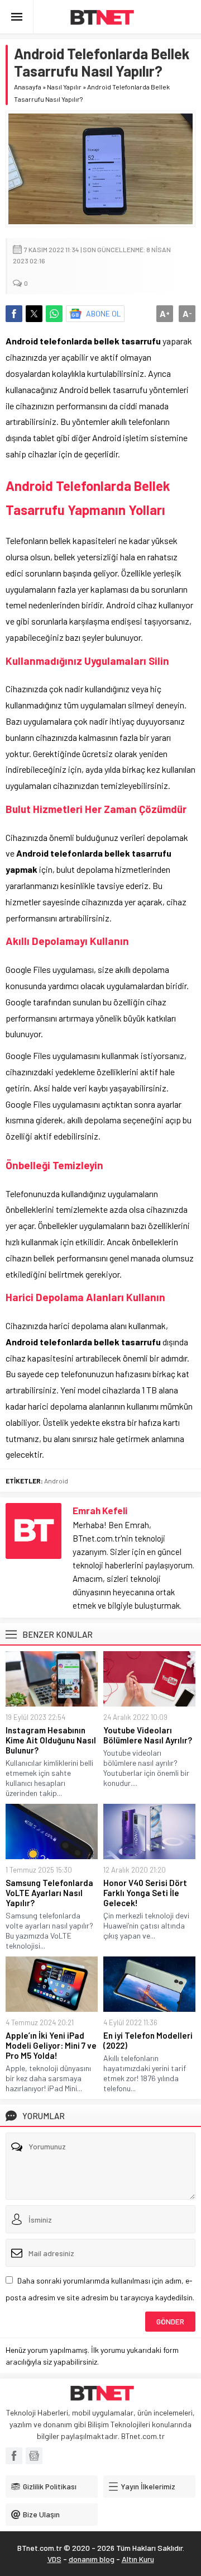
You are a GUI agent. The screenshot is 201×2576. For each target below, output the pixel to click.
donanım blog (92, 2559)
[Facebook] (14, 2456)
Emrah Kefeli (100, 1510)
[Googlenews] (34, 2456)
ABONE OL (104, 313)
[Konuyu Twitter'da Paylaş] (34, 314)
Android (56, 1481)
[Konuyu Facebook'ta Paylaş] (14, 314)
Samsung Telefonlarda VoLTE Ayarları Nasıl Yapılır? (49, 1893)
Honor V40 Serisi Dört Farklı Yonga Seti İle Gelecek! (145, 1893)
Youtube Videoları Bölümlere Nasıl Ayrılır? (148, 1735)
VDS (54, 2559)
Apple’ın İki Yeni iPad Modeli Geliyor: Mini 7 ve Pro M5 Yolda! (51, 2045)
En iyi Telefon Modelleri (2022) (148, 2040)
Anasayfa (28, 87)
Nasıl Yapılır (64, 87)
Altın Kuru (138, 2559)
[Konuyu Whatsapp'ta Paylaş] (54, 314)
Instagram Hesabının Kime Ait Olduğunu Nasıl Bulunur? (51, 1740)
